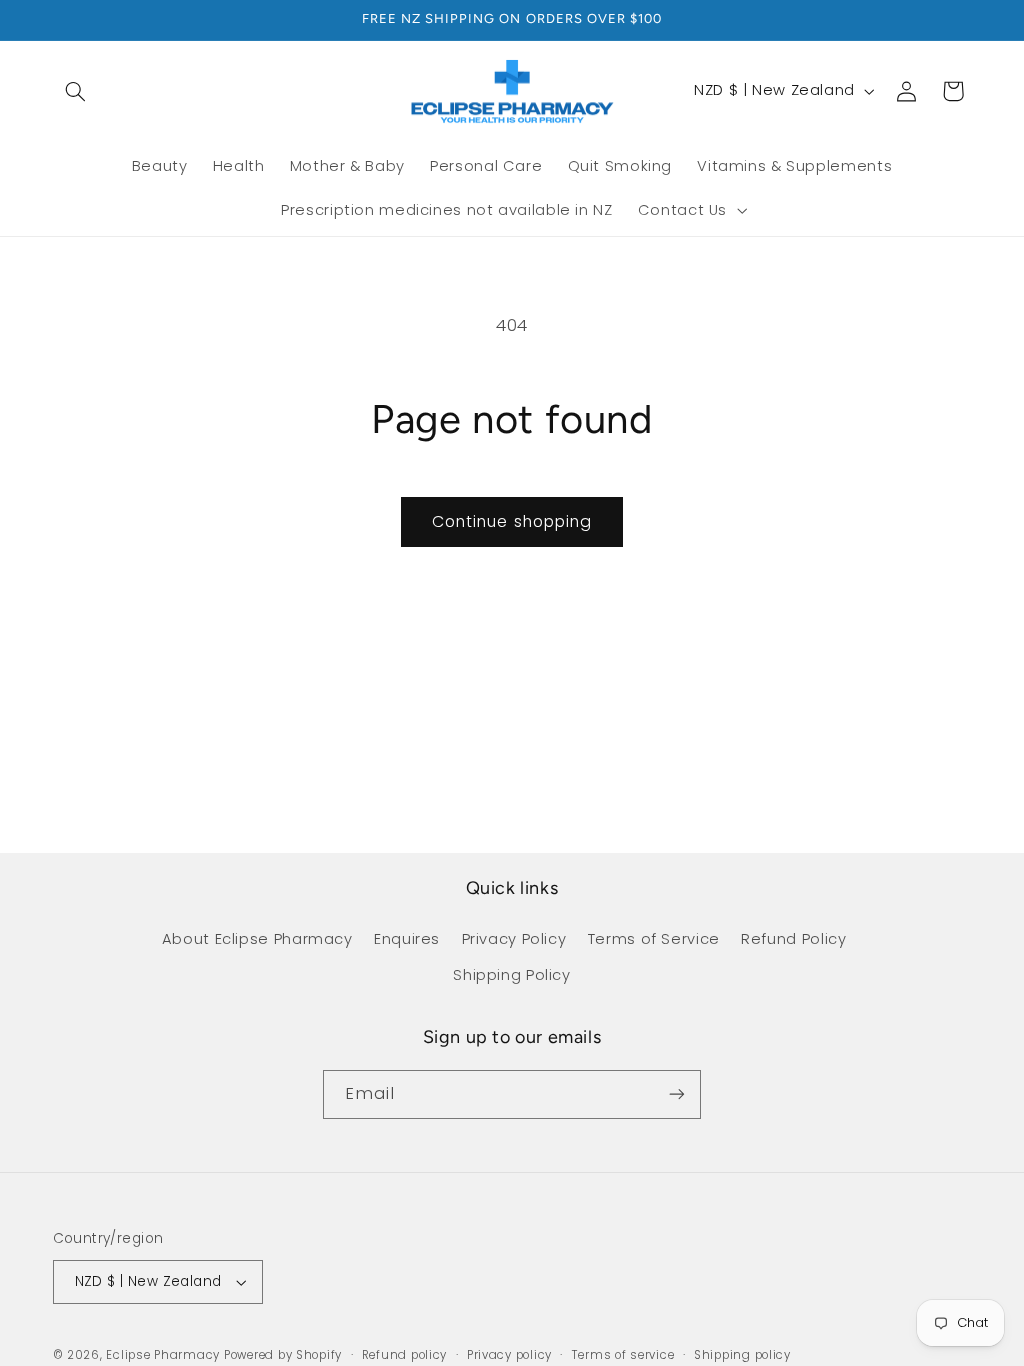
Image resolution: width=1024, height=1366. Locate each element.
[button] (76, 91)
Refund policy (405, 1355)
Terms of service (623, 1355)
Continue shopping (512, 521)
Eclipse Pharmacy (163, 1355)
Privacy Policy (514, 939)
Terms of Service (654, 939)
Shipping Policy (511, 975)
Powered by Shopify (283, 1355)
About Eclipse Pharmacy (257, 939)
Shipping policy (742, 1355)
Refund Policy (793, 939)
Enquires (407, 939)
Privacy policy (509, 1355)
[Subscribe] (677, 1094)
